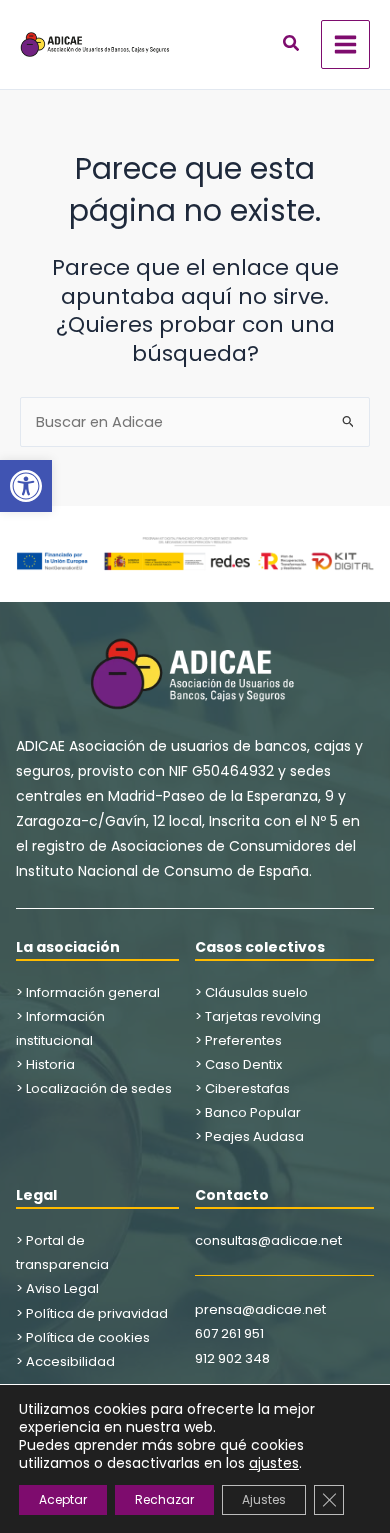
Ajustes (264, 1499)
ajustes (274, 1463)
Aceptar (63, 1499)
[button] (26, 486)
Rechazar (164, 1499)
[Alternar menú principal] (345, 44)
